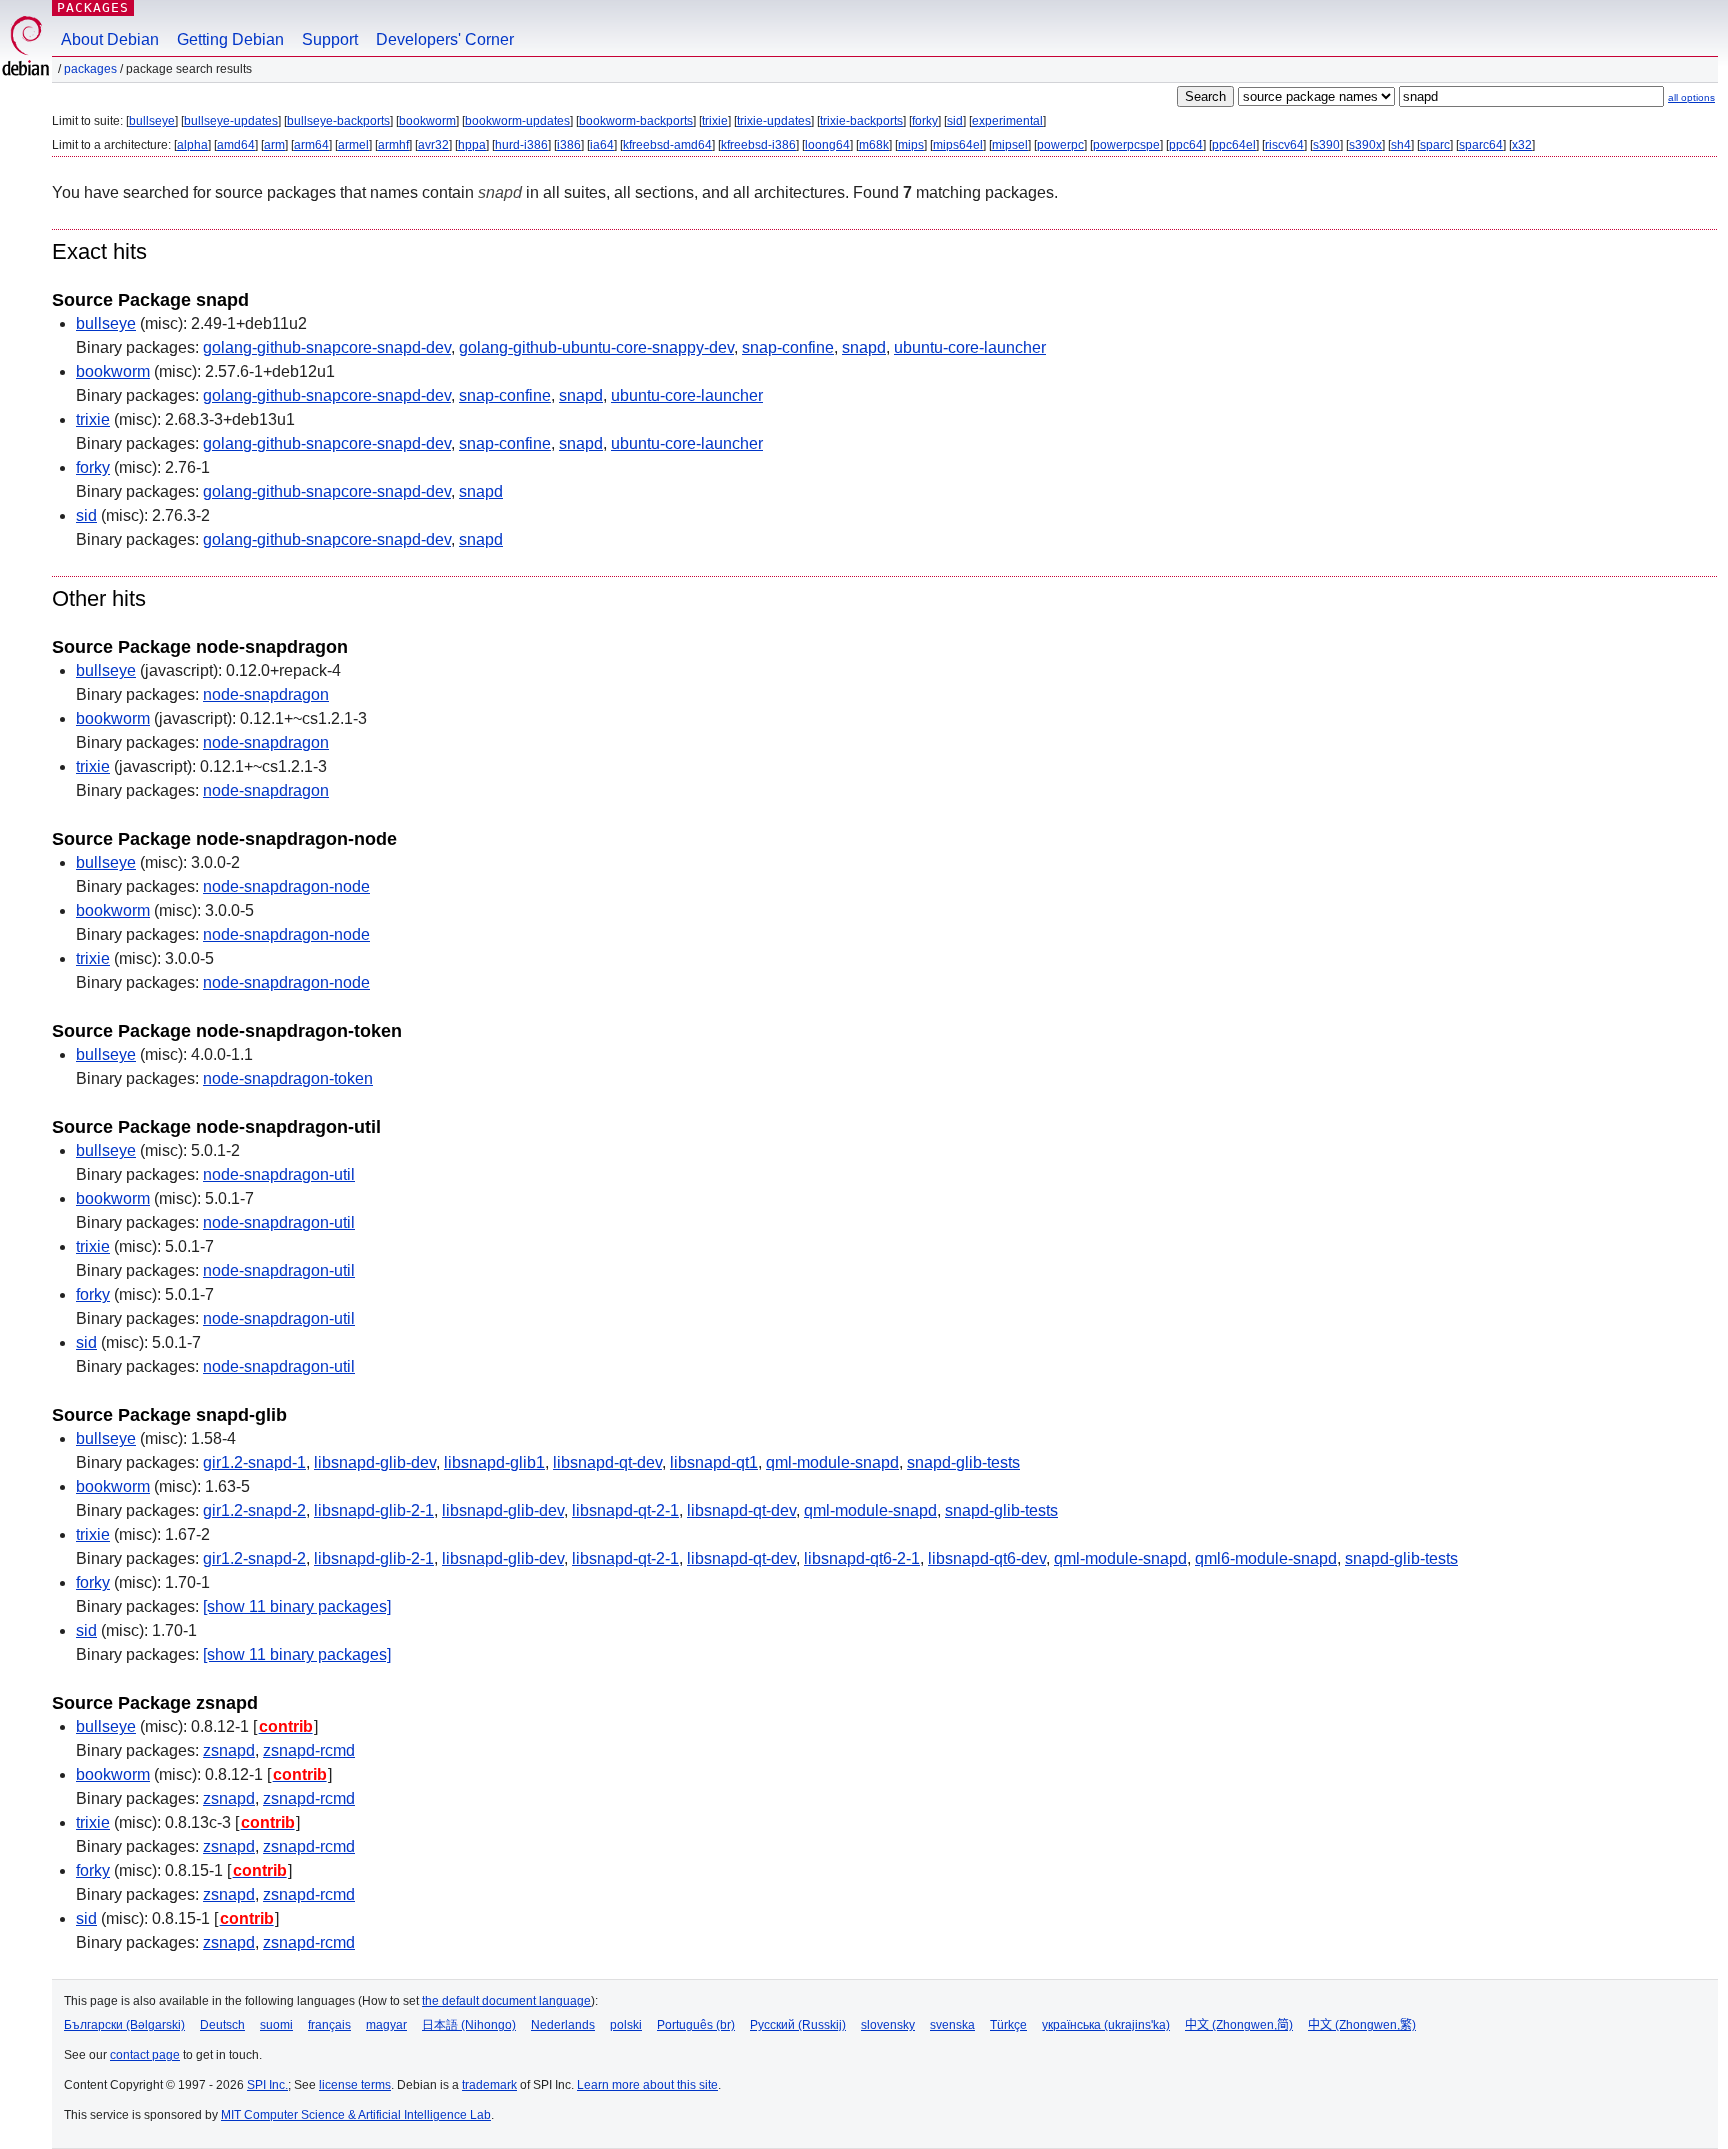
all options (1691, 97)
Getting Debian (230, 39)
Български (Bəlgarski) (124, 2025)
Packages (93, 7)
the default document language (506, 2001)
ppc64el (1234, 145)
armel (353, 145)
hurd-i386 (521, 145)
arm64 (311, 145)
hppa (472, 145)
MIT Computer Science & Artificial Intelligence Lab (356, 2115)
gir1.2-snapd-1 (254, 1462)
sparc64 (1481, 145)
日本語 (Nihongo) (469, 2025)
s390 (1326, 145)
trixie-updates (774, 121)
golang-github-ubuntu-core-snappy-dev (596, 347)
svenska (952, 2025)
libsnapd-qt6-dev (987, 1558)
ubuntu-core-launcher (970, 347)
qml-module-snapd (832, 1462)
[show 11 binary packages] (297, 1606)
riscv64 (1284, 145)
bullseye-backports (338, 121)
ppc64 (1186, 145)
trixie (715, 121)
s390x (1365, 145)
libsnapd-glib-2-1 (374, 1510)
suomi (276, 2025)
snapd (864, 347)
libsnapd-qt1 (714, 1462)
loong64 (827, 145)
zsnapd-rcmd (309, 1750)
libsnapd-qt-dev (607, 1462)
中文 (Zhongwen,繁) (1362, 2025)
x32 (1522, 145)
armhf (393, 145)
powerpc (1060, 145)
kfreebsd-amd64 (667, 145)
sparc (1435, 145)
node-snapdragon (266, 694)
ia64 (602, 145)
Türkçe (1008, 2025)
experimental (1007, 121)
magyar (386, 2025)
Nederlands (563, 2025)
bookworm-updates (517, 121)
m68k (874, 145)
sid (955, 121)
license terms (355, 2085)
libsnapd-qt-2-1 (625, 1510)
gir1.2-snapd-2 (254, 1510)
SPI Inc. (267, 2085)
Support (330, 39)
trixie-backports (861, 121)
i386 (569, 145)
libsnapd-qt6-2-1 (862, 1558)
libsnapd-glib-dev (375, 1462)
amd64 (236, 145)
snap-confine (788, 347)
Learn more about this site (647, 2085)
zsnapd (229, 1750)
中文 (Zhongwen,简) (1239, 2025)
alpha (192, 145)
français (329, 2025)
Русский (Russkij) (798, 2025)
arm (274, 145)
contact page (145, 2055)
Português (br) (696, 2025)
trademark (489, 2085)
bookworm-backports (636, 121)
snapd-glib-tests (963, 1462)
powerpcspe (1126, 145)
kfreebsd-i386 (758, 145)
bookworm (427, 121)
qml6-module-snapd (1266, 1558)
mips (911, 145)
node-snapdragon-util (279, 1174)
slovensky (888, 2025)
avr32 (433, 145)
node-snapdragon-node (286, 886)
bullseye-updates (231, 121)
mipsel (1010, 145)
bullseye (152, 121)
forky (925, 121)
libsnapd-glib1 (494, 1462)
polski (626, 2025)
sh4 (1401, 145)
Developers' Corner (445, 39)
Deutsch (222, 2025)
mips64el (958, 145)
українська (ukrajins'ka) (1106, 2025)
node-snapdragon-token (288, 1078)
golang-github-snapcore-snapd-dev (327, 347)
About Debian (110, 39)
